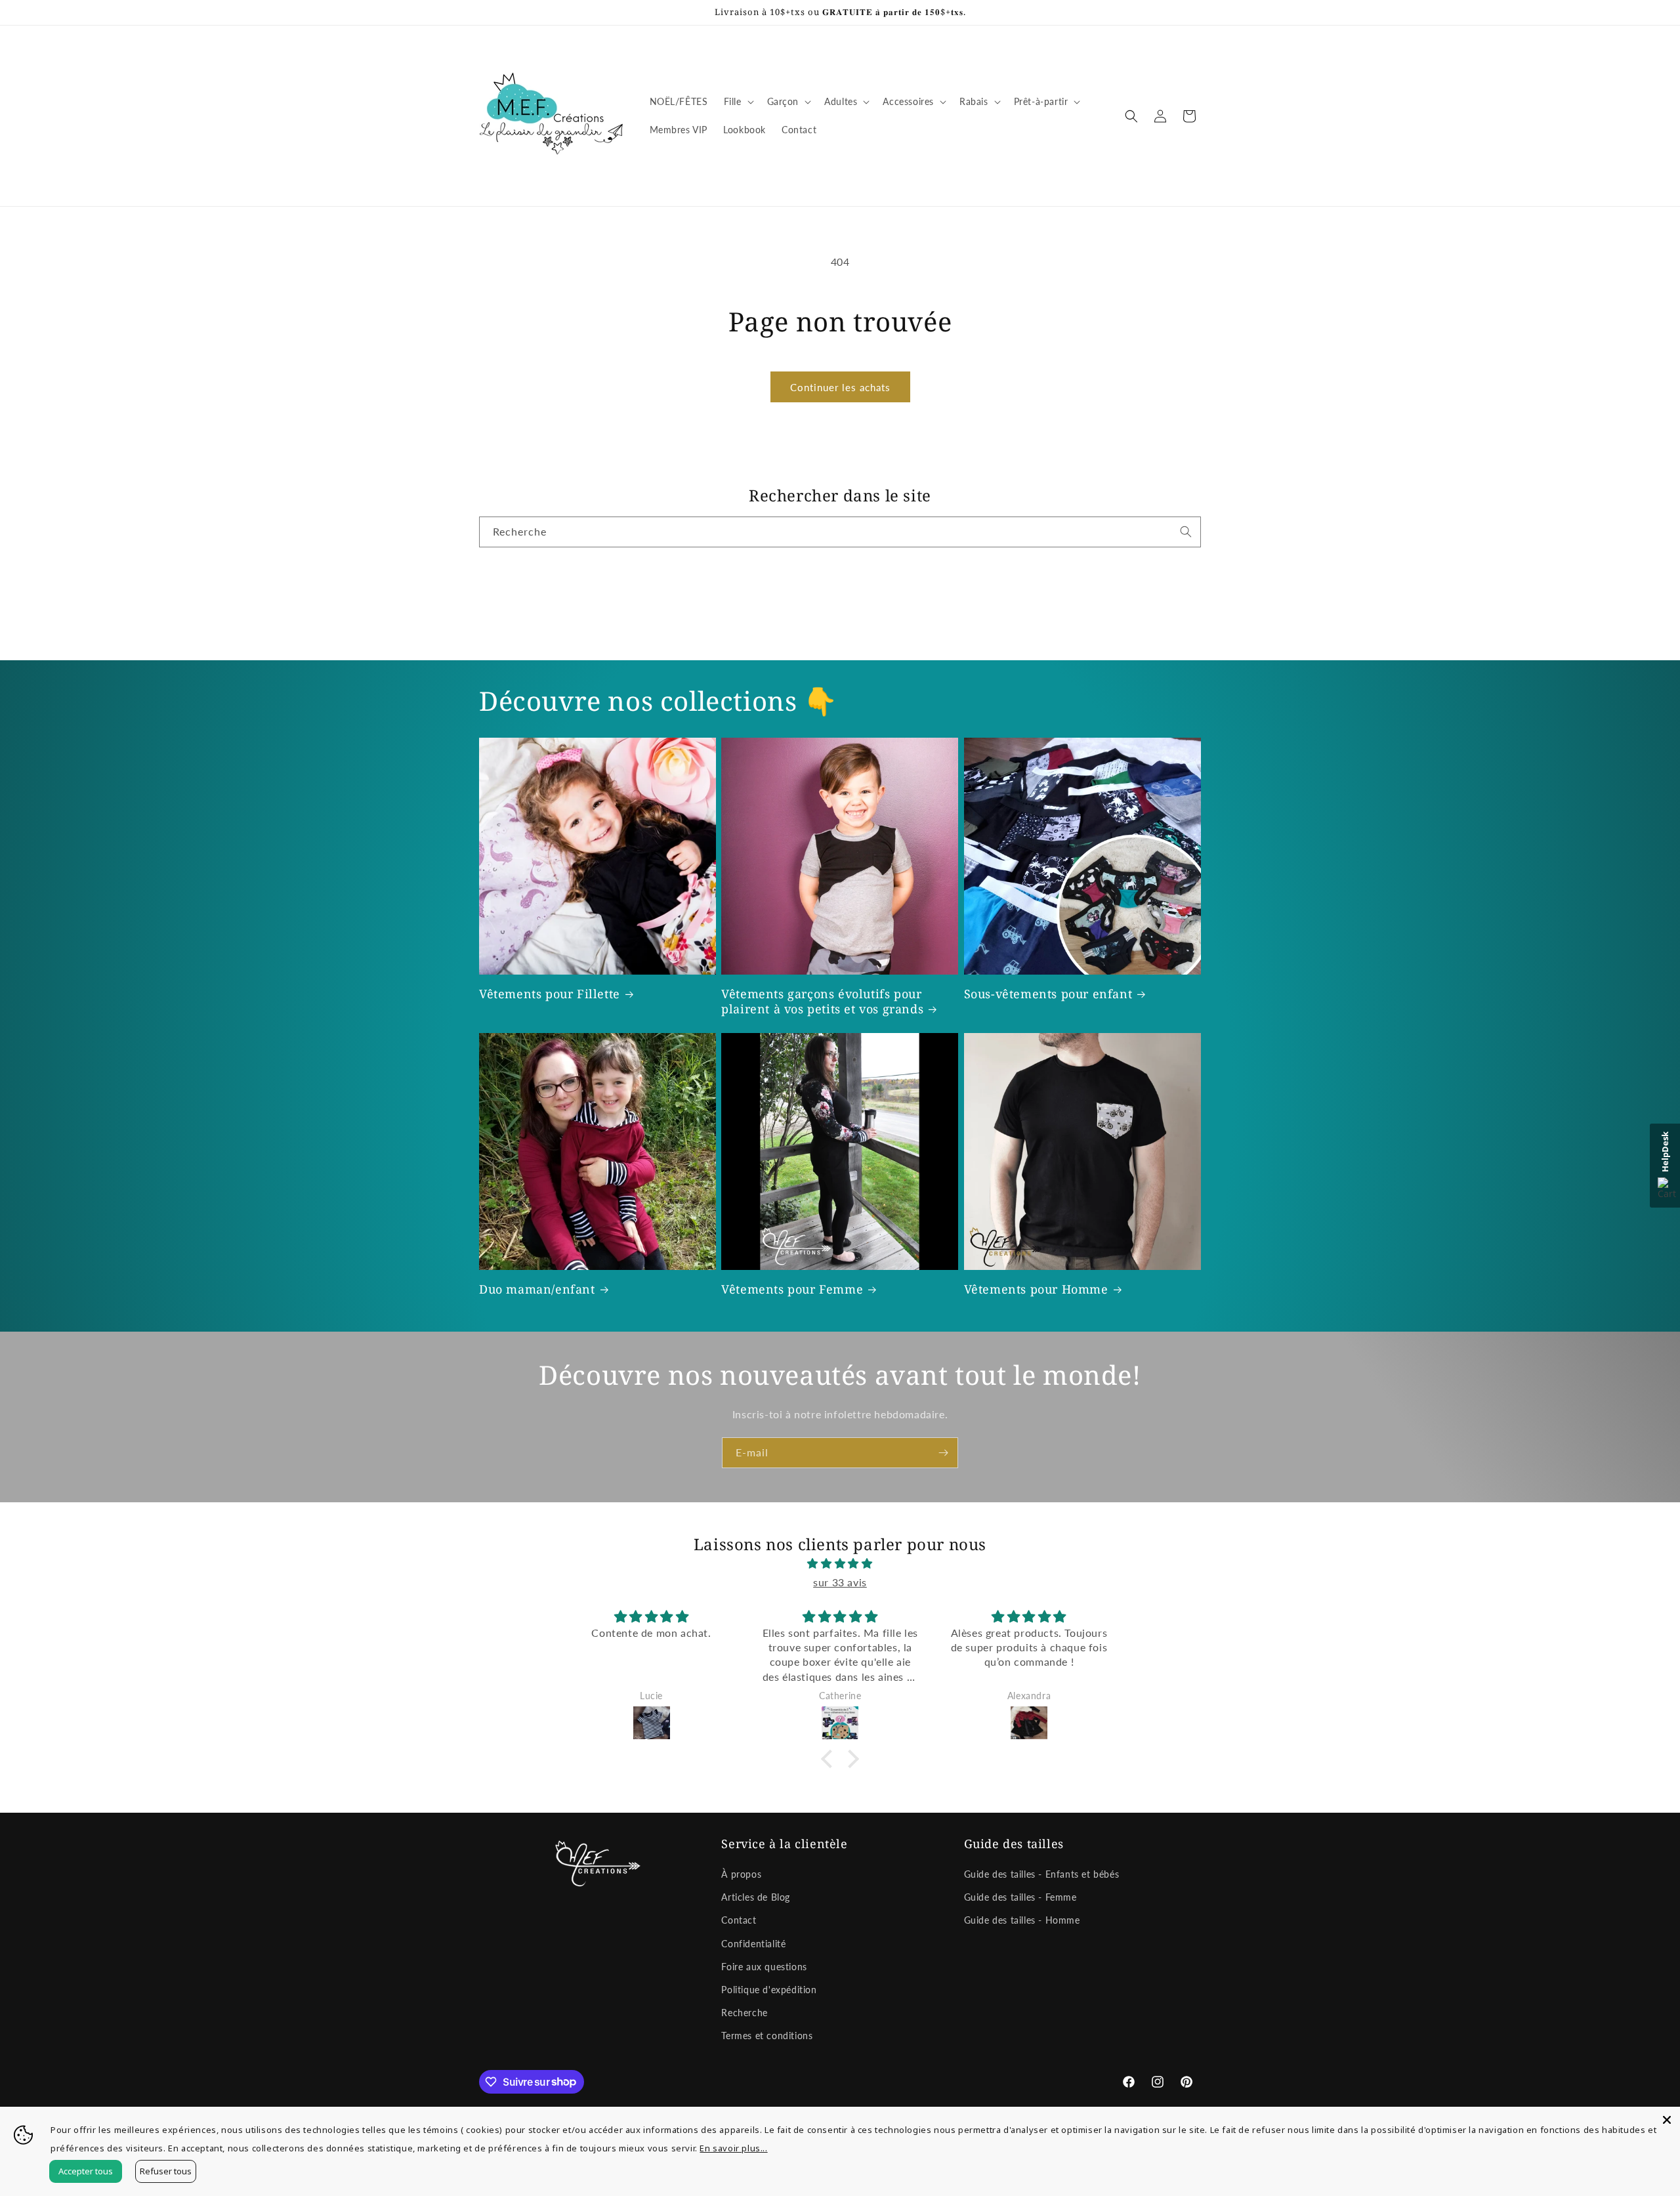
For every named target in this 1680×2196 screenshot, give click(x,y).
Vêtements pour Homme (1036, 1289)
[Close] (1667, 2120)
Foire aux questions (764, 1967)
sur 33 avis (840, 1582)
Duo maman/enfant (537, 1289)
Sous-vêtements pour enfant (1048, 994)
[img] (840, 1564)
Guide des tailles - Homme (1022, 1920)
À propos (741, 1874)
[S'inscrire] (943, 1453)
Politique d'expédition (769, 1990)
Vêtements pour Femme (792, 1289)
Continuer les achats (840, 387)
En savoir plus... (733, 2148)
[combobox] (840, 532)
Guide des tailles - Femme (1020, 1897)
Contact (739, 1920)
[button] (738, 102)
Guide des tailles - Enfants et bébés (1042, 1874)
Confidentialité (753, 1944)
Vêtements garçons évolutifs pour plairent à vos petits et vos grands (822, 1002)
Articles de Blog (756, 1897)
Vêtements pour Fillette (550, 994)
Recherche (744, 2013)
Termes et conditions (767, 2036)
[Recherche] (1186, 532)
